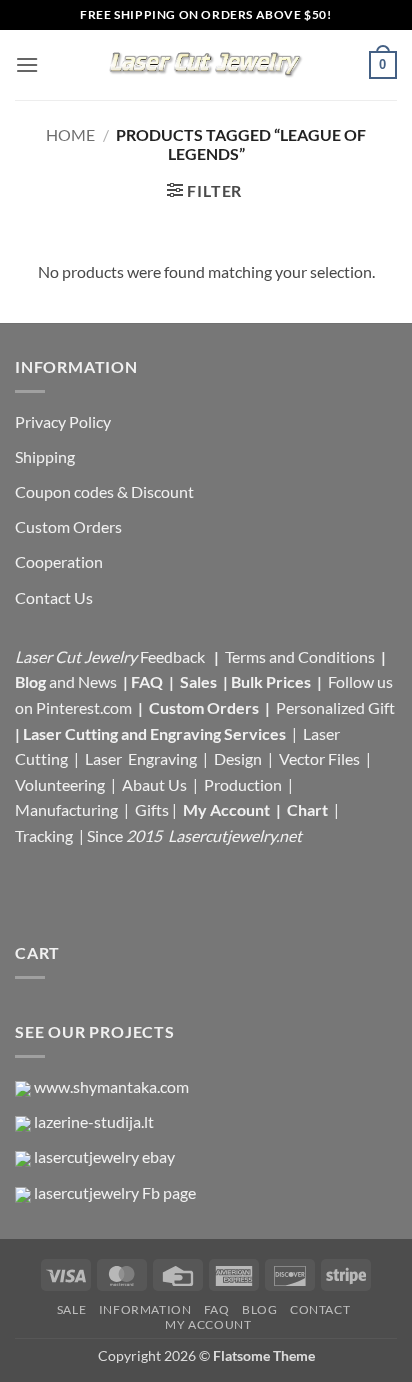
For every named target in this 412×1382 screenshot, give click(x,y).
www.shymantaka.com (111, 1086)
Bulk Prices (271, 681)
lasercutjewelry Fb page (115, 1192)
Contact (320, 1309)
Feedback (174, 656)
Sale (71, 1309)
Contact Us (54, 597)
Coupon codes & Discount (106, 491)
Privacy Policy (63, 421)
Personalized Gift (335, 707)
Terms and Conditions (300, 656)
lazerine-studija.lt (94, 1121)
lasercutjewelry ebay (104, 1156)
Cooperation (59, 561)
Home (70, 134)
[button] (27, 64)
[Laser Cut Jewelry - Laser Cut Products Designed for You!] (206, 65)
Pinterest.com (84, 707)
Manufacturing (66, 809)
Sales (200, 681)
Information (145, 1309)
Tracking (45, 835)
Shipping (45, 456)
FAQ (148, 681)
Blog (32, 681)
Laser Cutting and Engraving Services (154, 733)
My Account (226, 809)
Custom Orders (68, 526)
